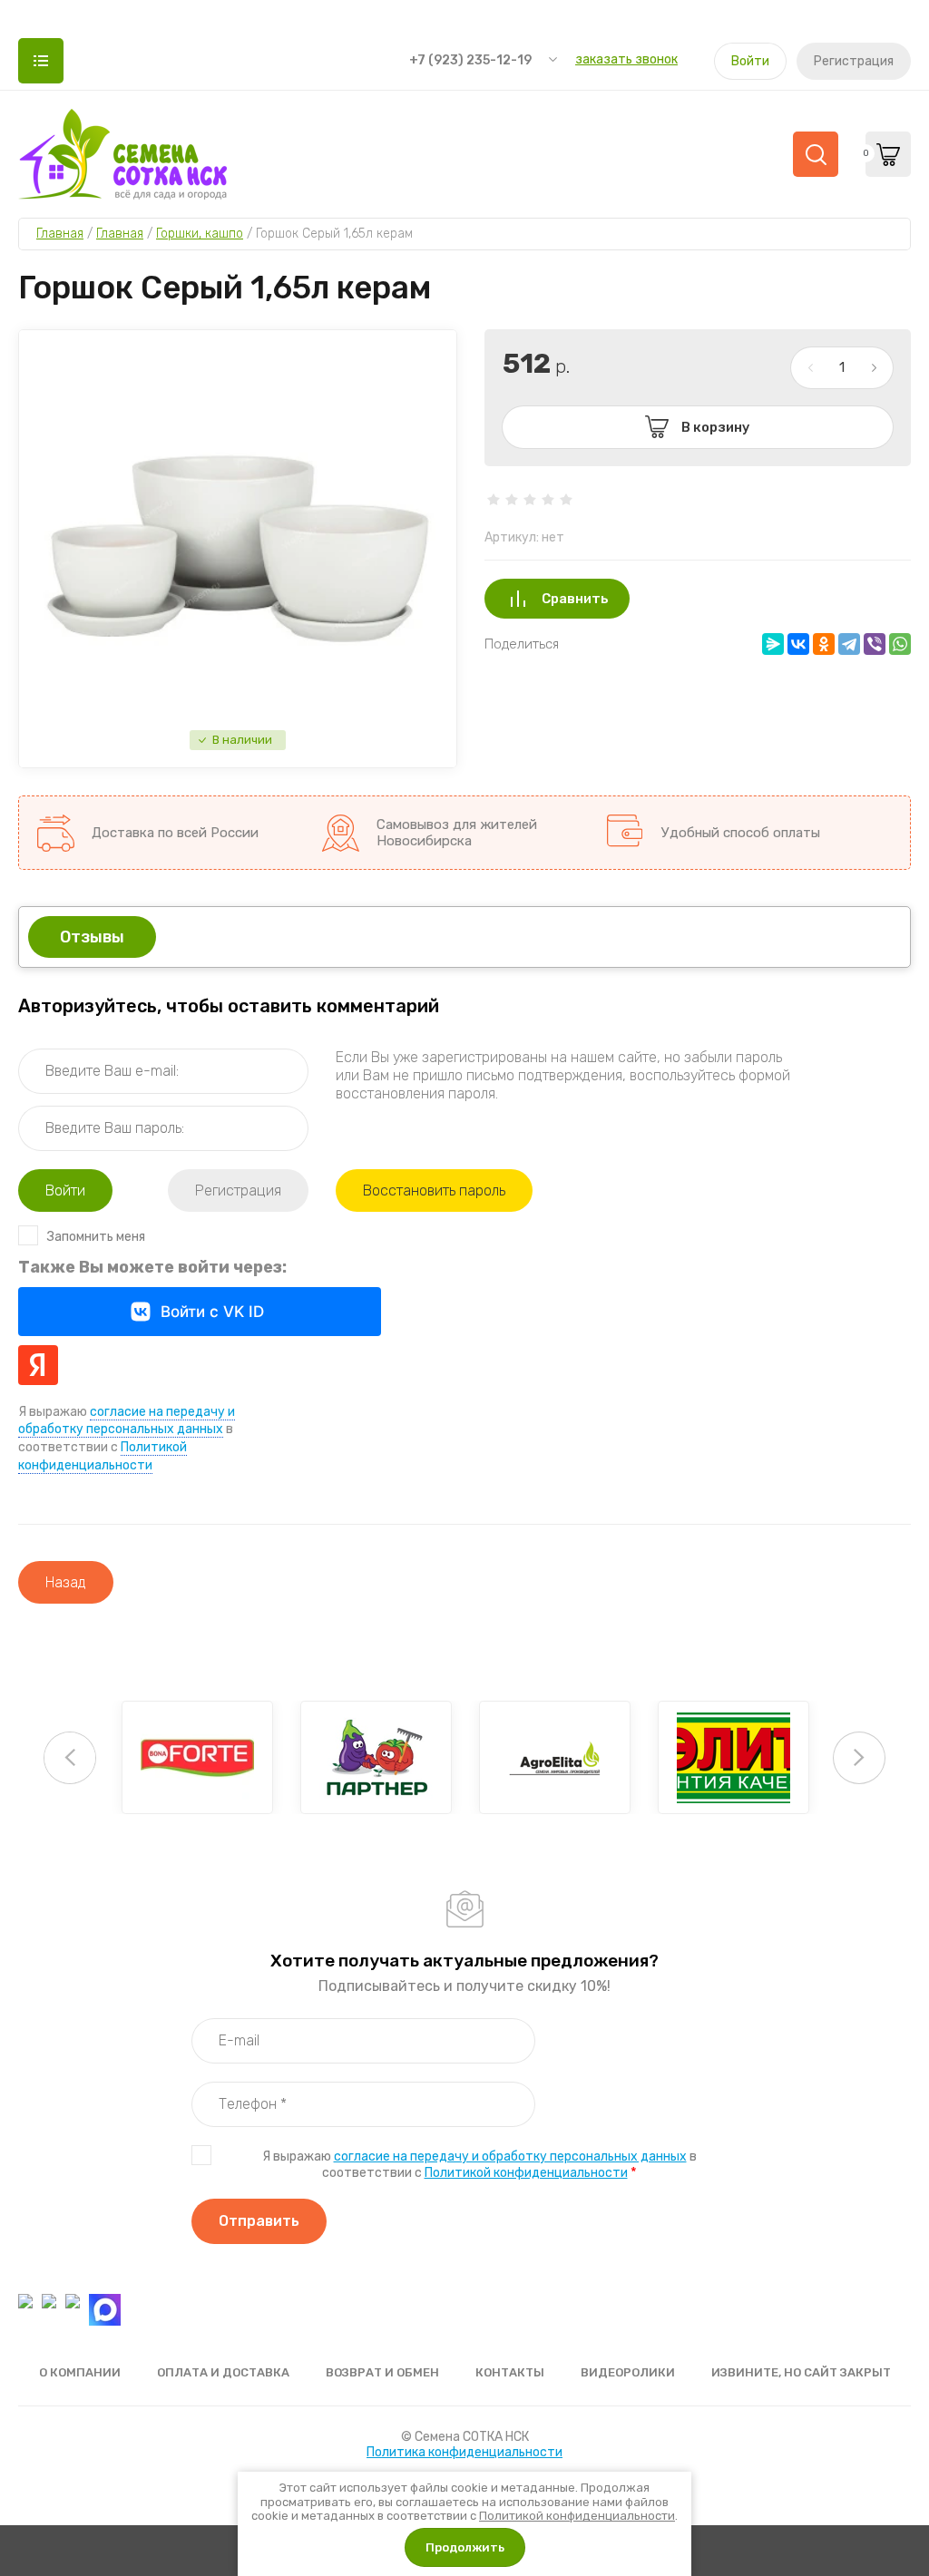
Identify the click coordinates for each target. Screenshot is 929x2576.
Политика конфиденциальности (464, 2452)
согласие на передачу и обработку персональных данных (127, 1421)
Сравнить (575, 599)
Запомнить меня (96, 1237)
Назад (66, 1582)
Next (859, 1758)
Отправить (259, 2221)
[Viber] (875, 644)
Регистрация (854, 61)
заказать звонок (626, 59)
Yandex (38, 1365)
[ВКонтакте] (798, 644)
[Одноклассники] (824, 644)
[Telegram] (849, 644)
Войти (750, 61)
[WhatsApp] (900, 644)
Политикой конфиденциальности (526, 2173)
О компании (80, 2372)
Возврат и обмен (382, 2372)
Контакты (510, 2372)
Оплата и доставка (223, 2372)
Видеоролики (628, 2372)
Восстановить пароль (434, 1190)
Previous (70, 1758)
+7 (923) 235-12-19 (470, 60)
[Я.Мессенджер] (773, 644)
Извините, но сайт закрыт (801, 2372)
